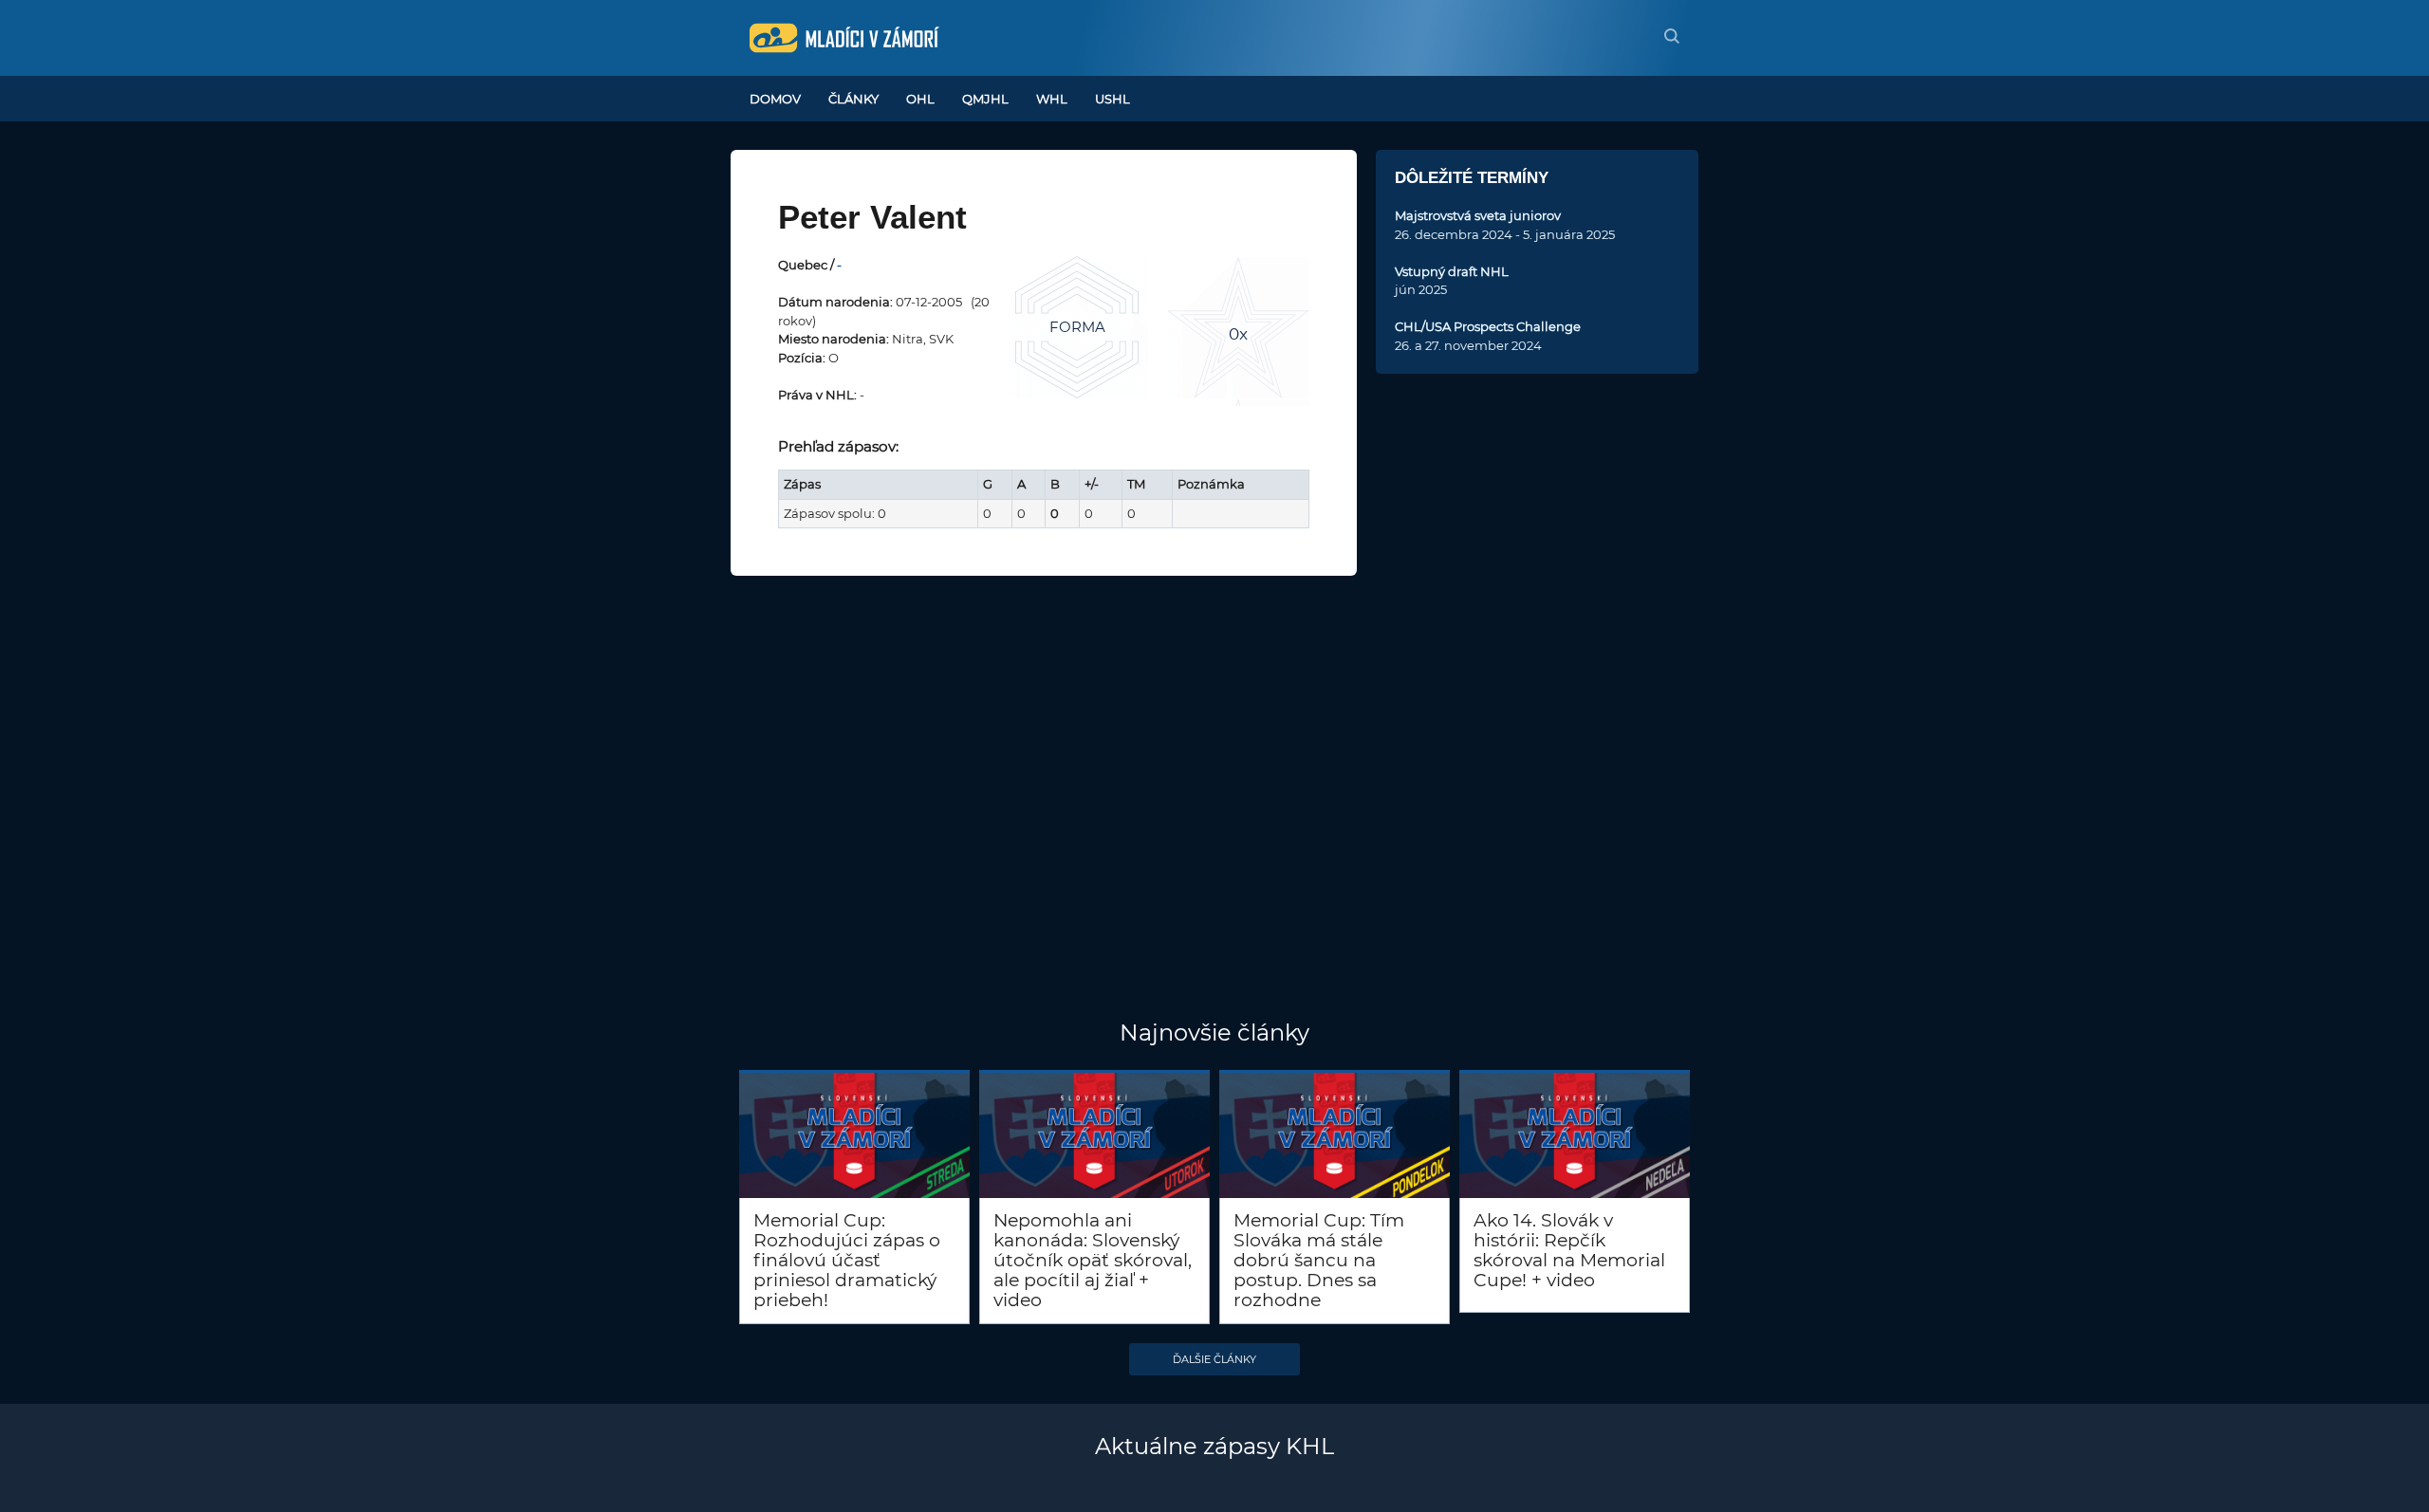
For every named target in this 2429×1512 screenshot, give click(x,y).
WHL (1052, 99)
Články (853, 99)
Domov (775, 99)
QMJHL (985, 99)
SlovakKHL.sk (844, 38)
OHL (920, 99)
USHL (1113, 99)
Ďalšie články (1214, 1359)
